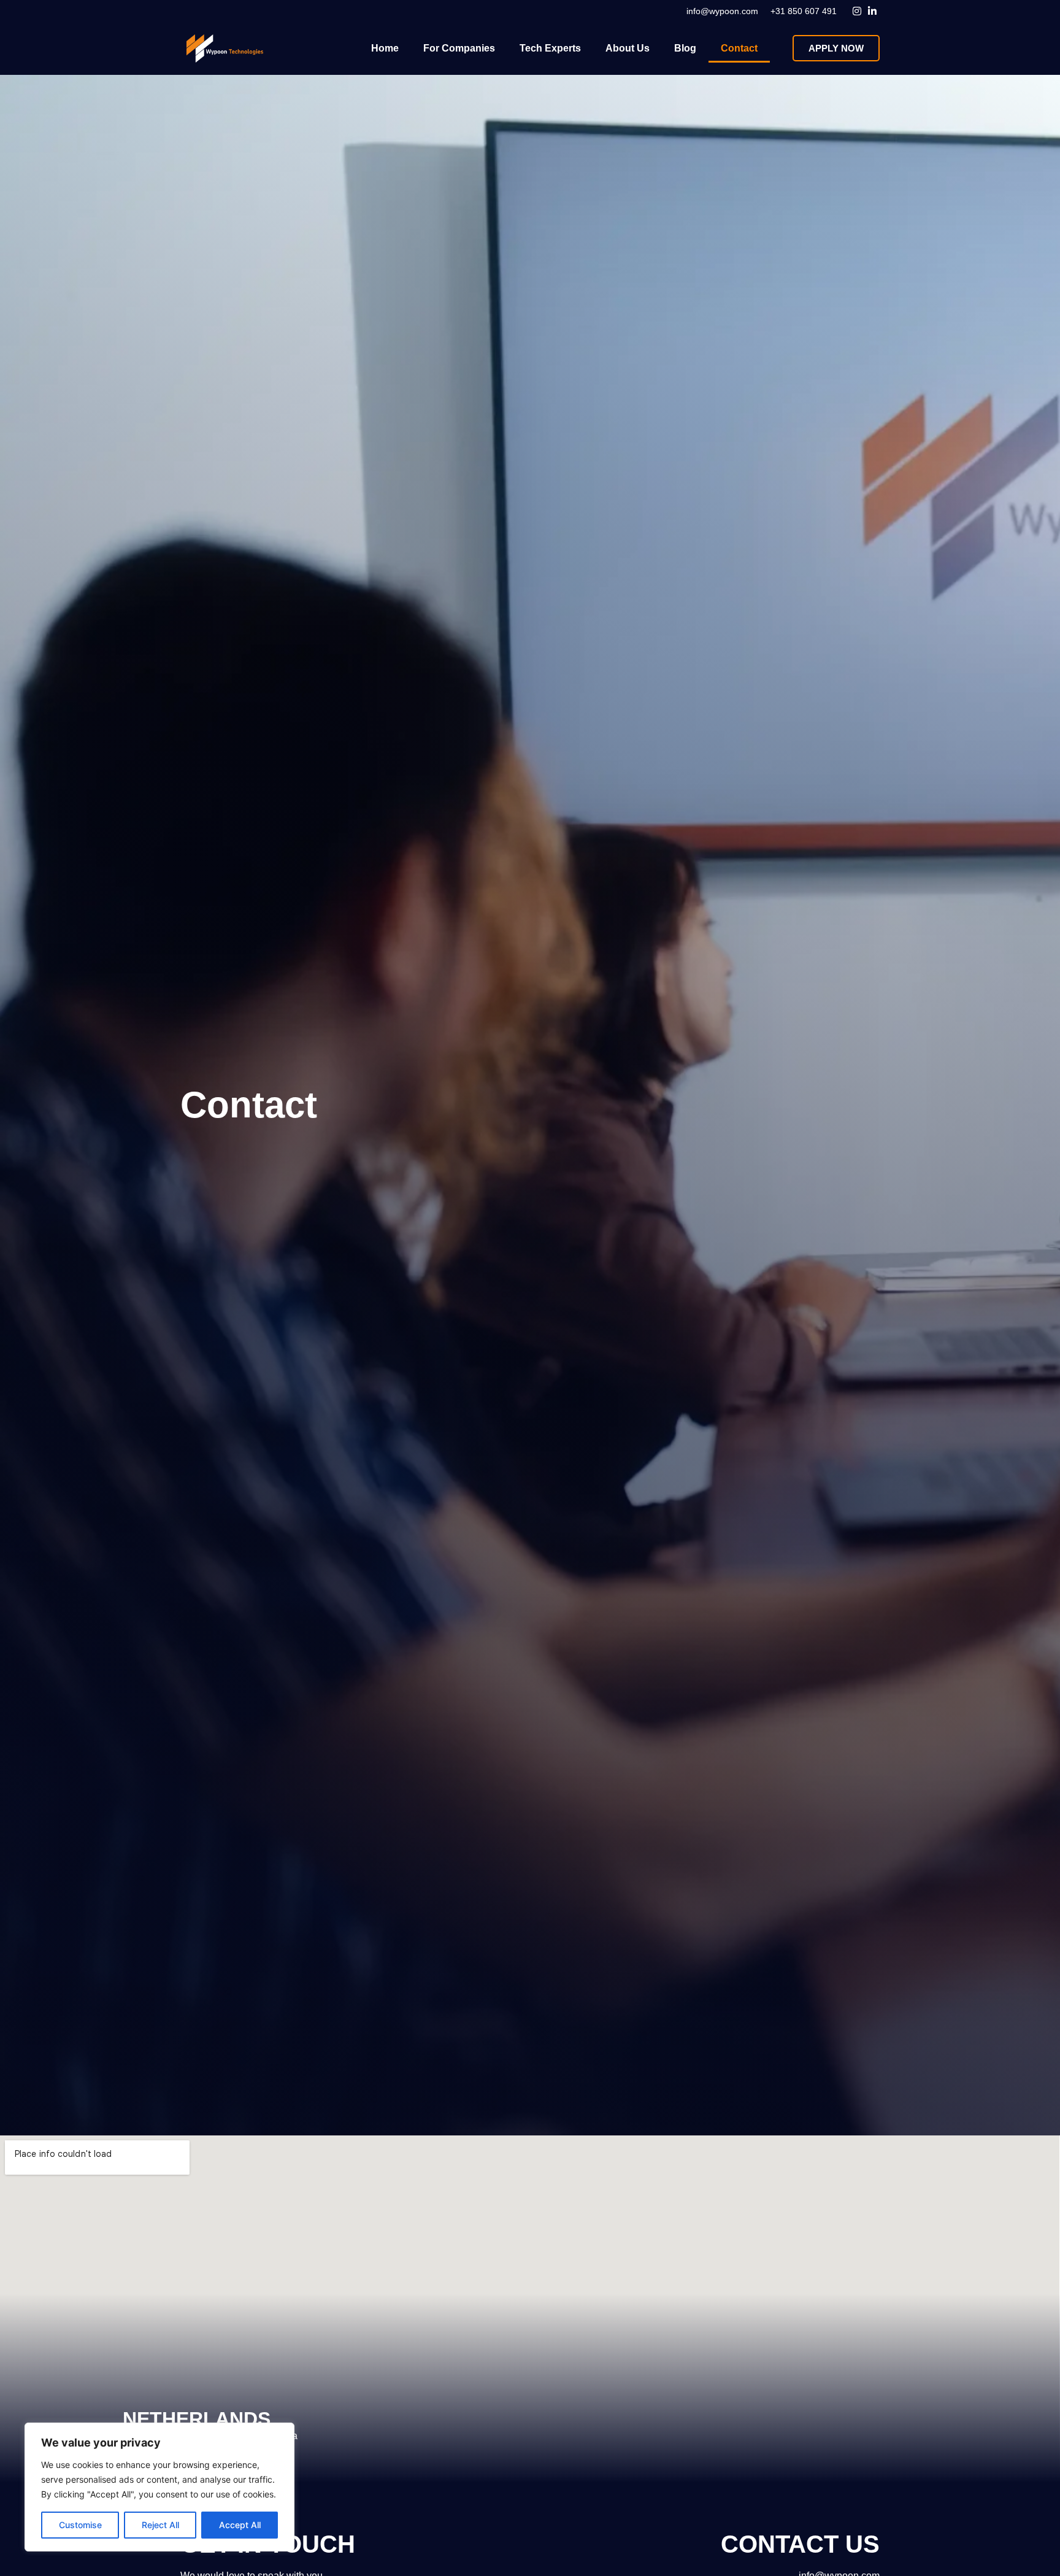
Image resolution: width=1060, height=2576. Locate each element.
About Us (628, 48)
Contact (739, 48)
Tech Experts (550, 48)
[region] (159, 2487)
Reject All (160, 2525)
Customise (80, 2525)
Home (385, 48)
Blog (685, 48)
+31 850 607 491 (804, 11)
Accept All (240, 2525)
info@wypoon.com (722, 11)
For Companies (459, 48)
